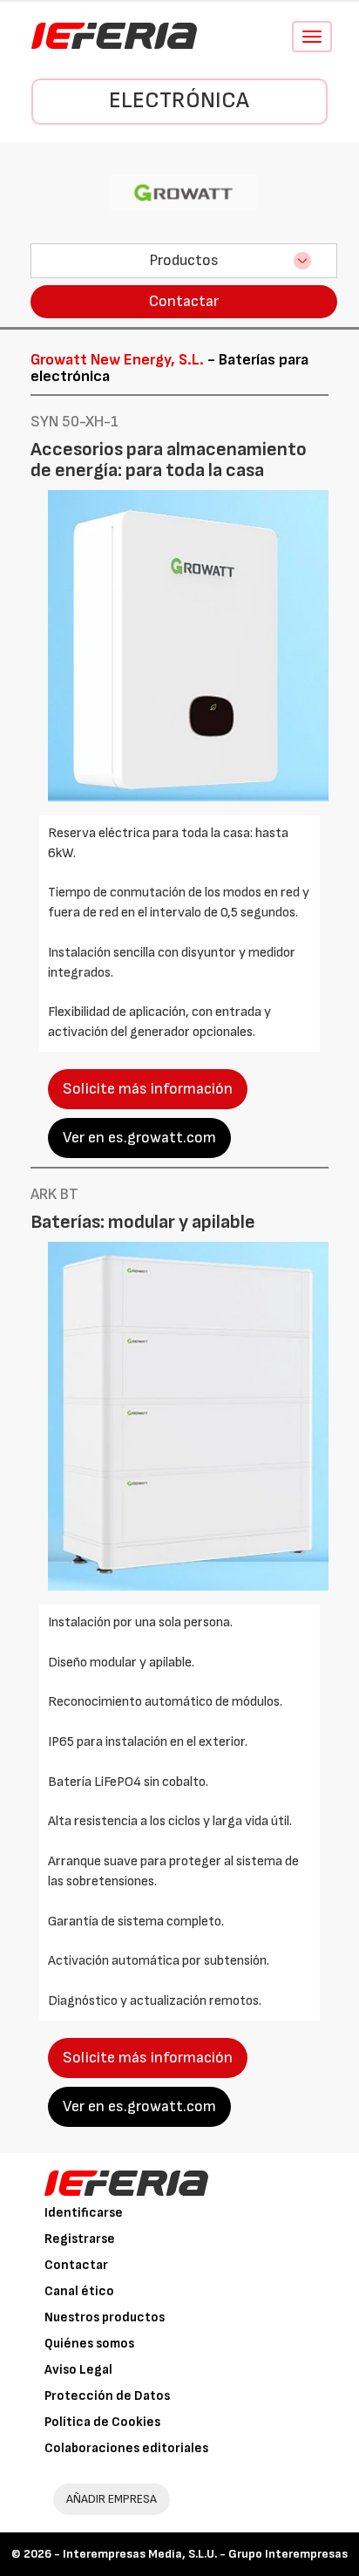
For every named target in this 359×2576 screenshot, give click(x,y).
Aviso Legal (78, 2370)
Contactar (184, 301)
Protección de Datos (107, 2396)
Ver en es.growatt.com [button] (139, 1138)
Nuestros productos (105, 2317)
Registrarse (80, 2239)
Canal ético (79, 2291)
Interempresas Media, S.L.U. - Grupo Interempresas (205, 2554)
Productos (184, 260)
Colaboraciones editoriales (126, 2448)
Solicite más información (148, 1089)
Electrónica (179, 101)
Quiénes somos (89, 2344)
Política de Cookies (102, 2422)
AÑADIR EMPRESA (112, 2499)
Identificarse (84, 2213)
